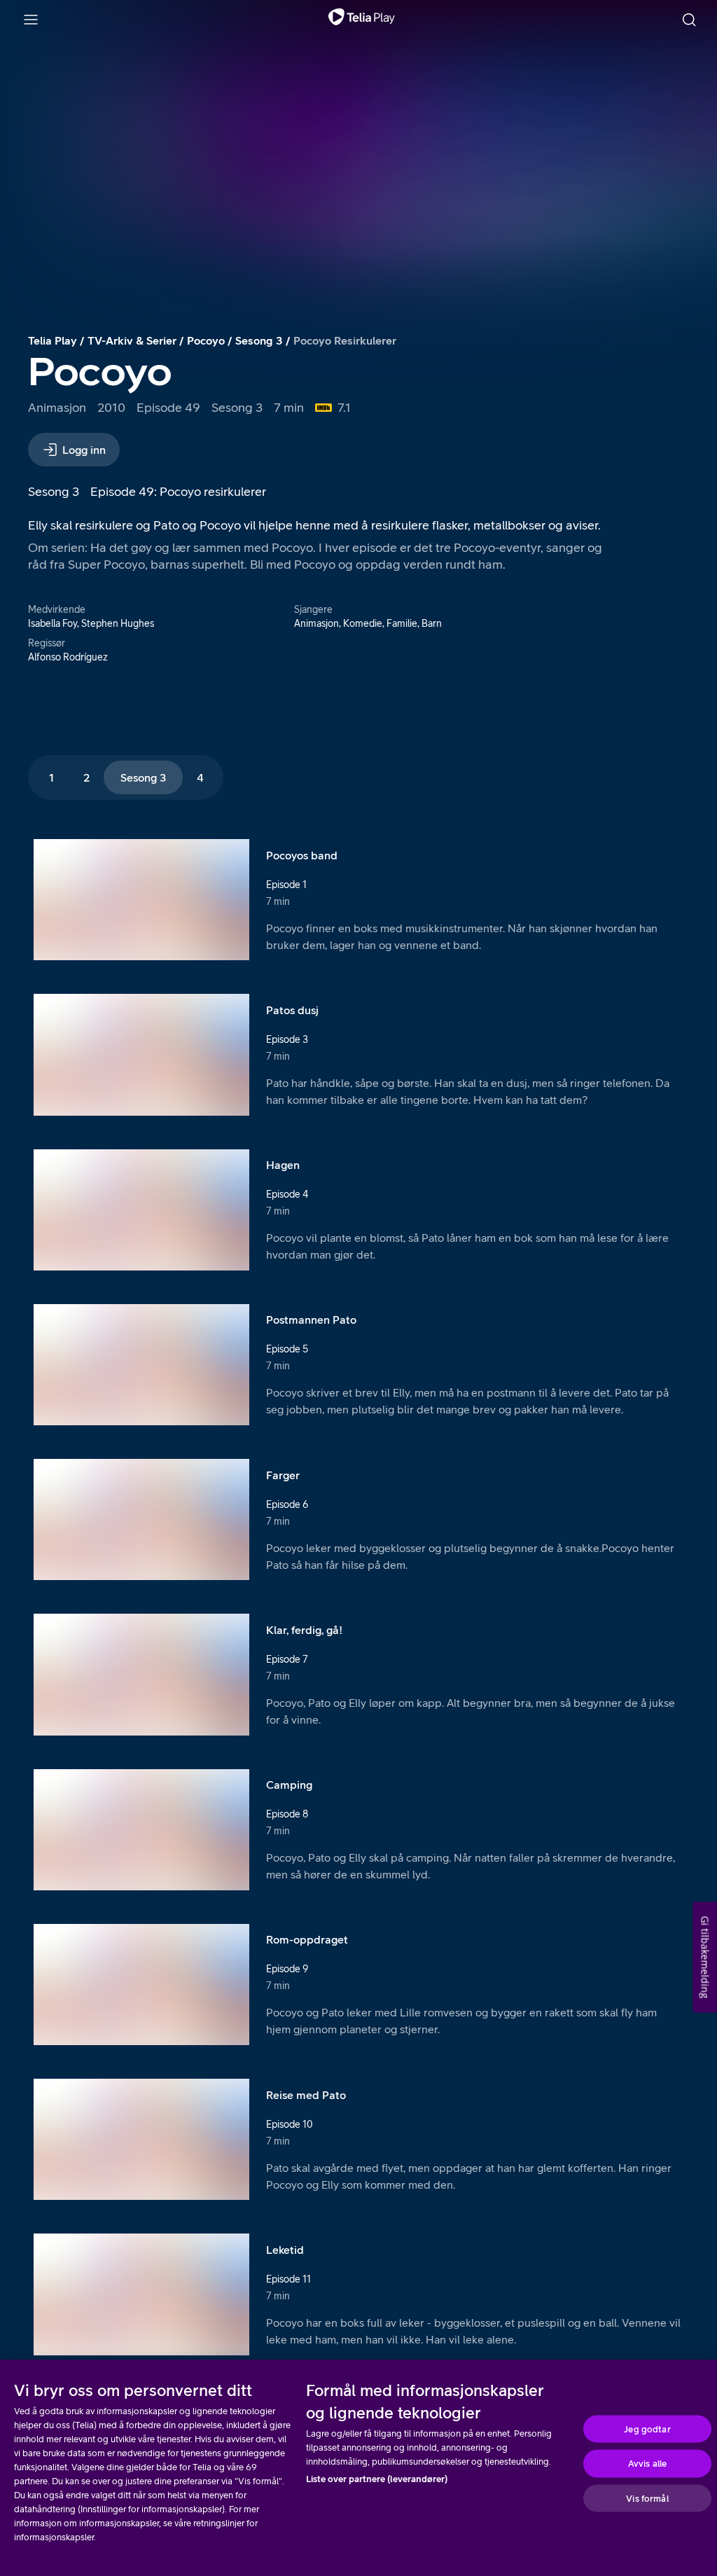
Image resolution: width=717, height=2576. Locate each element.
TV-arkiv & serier (132, 340)
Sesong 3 (259, 340)
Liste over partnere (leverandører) (377, 2479)
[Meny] (31, 20)
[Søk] (689, 20)
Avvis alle (647, 2464)
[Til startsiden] (362, 20)
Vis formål (647, 2498)
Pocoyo (206, 340)
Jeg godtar (647, 2429)
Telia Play (53, 340)
